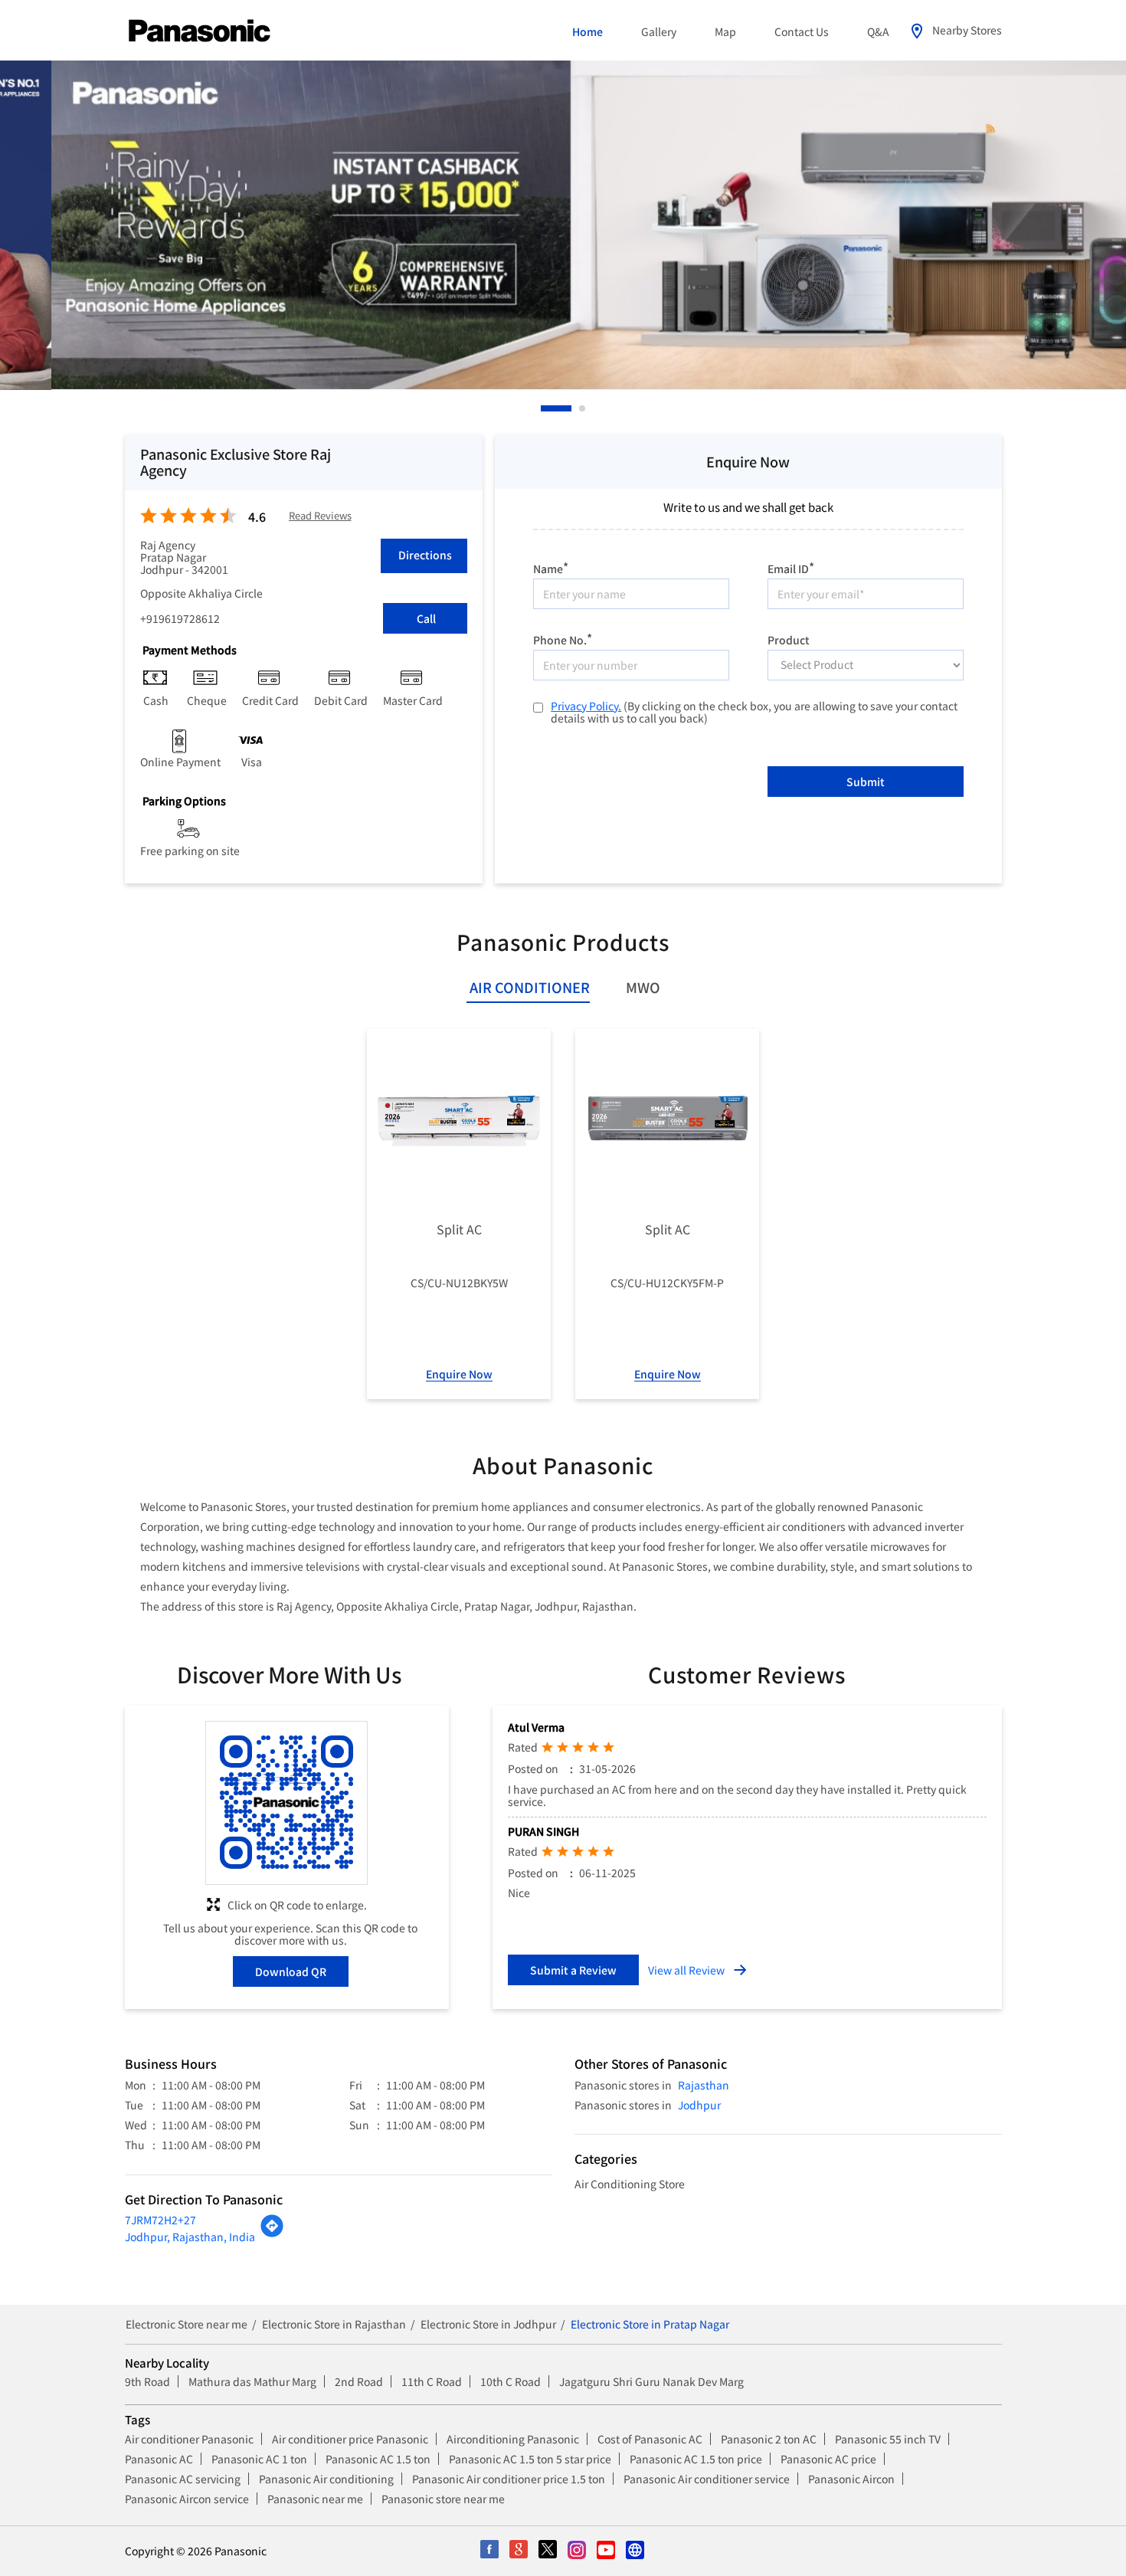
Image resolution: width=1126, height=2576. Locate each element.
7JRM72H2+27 (160, 2220)
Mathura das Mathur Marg (252, 2381)
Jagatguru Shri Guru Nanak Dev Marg (651, 2381)
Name (551, 567)
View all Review (686, 1970)
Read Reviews (320, 516)
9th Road (147, 2381)
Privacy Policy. (586, 706)
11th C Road (432, 2381)
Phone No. (563, 638)
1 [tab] (545, 408)
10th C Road (511, 2381)
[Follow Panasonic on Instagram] (578, 2551)
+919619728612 (180, 618)
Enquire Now (459, 1374)
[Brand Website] (636, 2551)
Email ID (791, 567)
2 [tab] (583, 408)
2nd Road (359, 2381)
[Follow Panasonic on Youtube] (607, 2551)
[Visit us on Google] (519, 2551)
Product (789, 639)
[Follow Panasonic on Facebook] (490, 2551)
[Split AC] (459, 1121)
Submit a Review (573, 1970)
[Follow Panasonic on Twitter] (548, 2551)
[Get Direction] (272, 2234)
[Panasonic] (200, 31)
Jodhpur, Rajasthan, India (190, 2237)
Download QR (291, 1971)
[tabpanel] (563, 225)
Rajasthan (704, 2085)
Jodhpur (699, 2105)
